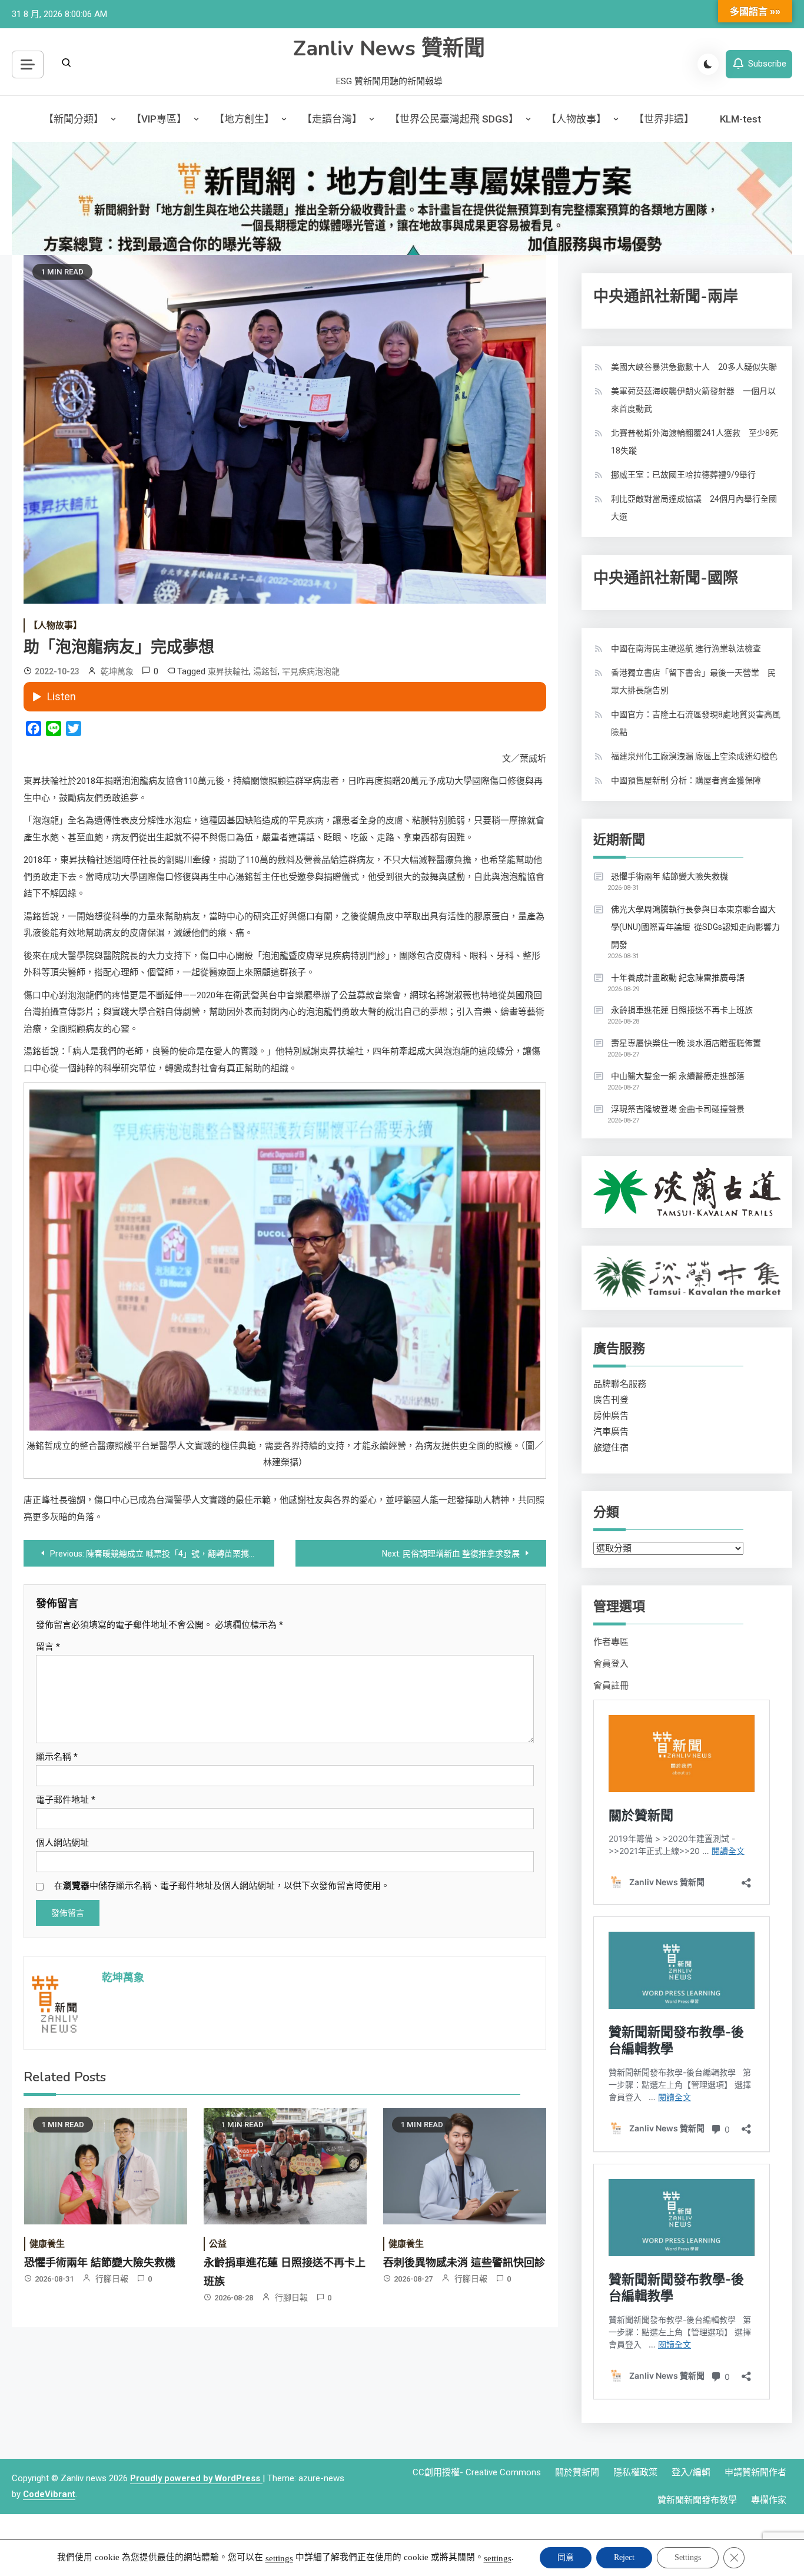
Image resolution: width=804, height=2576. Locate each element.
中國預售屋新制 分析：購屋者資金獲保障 (686, 780)
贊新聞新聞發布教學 (697, 2500)
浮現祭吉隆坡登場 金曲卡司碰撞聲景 (678, 1109)
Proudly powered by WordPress (196, 2478)
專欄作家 (769, 2500)
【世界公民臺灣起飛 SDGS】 (454, 119)
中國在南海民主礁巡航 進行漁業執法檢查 (686, 648)
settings (279, 2558)
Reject (624, 2557)
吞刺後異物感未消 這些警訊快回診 (464, 2263)
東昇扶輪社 (228, 671)
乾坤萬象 (117, 671)
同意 (566, 2557)
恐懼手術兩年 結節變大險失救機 (100, 2263)
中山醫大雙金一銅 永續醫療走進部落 (678, 1076)
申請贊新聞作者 (755, 2472)
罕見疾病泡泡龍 (311, 671)
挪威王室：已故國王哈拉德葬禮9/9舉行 (683, 475)
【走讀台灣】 (332, 119)
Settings (688, 2557)
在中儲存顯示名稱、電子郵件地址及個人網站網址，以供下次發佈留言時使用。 (222, 1886)
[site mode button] (708, 64)
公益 (218, 2244)
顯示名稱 (57, 1757)
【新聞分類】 (74, 119)
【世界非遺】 (664, 119)
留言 (48, 1647)
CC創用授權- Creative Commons (477, 2472)
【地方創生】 (244, 119)
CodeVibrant (49, 2494)
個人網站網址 (62, 1843)
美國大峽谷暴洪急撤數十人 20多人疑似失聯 (694, 367)
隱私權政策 (635, 2472)
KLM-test (740, 119)
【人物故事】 (576, 119)
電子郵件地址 (66, 1800)
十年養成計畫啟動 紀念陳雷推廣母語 (678, 978)
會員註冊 (611, 1686)
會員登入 (611, 1664)
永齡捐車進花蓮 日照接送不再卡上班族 (682, 1010)
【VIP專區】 (159, 119)
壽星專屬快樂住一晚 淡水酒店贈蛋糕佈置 (686, 1043)
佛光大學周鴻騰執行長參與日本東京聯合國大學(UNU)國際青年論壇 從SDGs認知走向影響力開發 (695, 927)
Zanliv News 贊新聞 (389, 49)
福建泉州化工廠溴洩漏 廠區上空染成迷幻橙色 (694, 756)
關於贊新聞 (577, 2472)
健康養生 (47, 2244)
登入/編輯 (691, 2472)
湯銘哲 (265, 671)
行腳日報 (112, 2279)
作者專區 (611, 1642)
